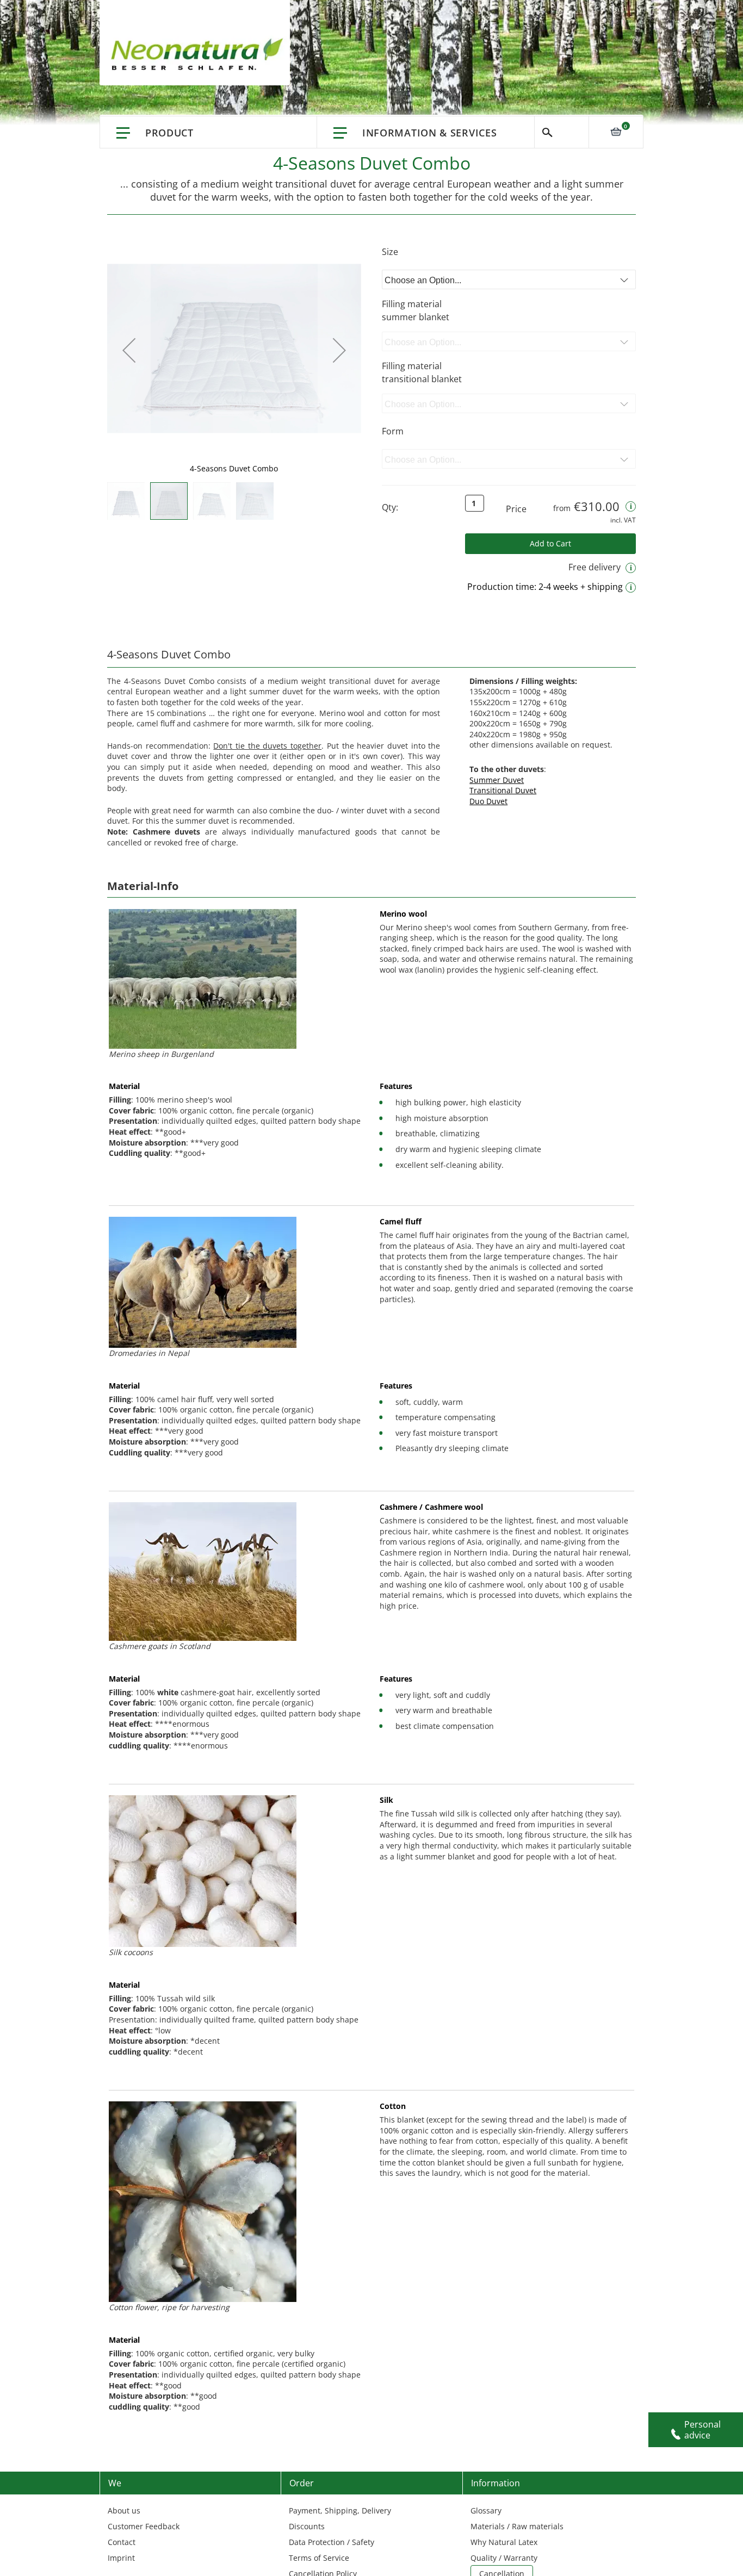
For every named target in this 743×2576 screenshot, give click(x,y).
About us (124, 2510)
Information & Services (429, 133)
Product (169, 133)
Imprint (121, 2558)
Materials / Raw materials (517, 2526)
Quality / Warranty (504, 2558)
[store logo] (200, 54)
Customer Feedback (144, 2526)
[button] (129, 350)
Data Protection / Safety (332, 2542)
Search (562, 132)
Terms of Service (319, 2558)
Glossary (486, 2510)
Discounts (307, 2526)
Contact (122, 2542)
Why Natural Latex (504, 2542)
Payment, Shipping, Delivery (340, 2510)
